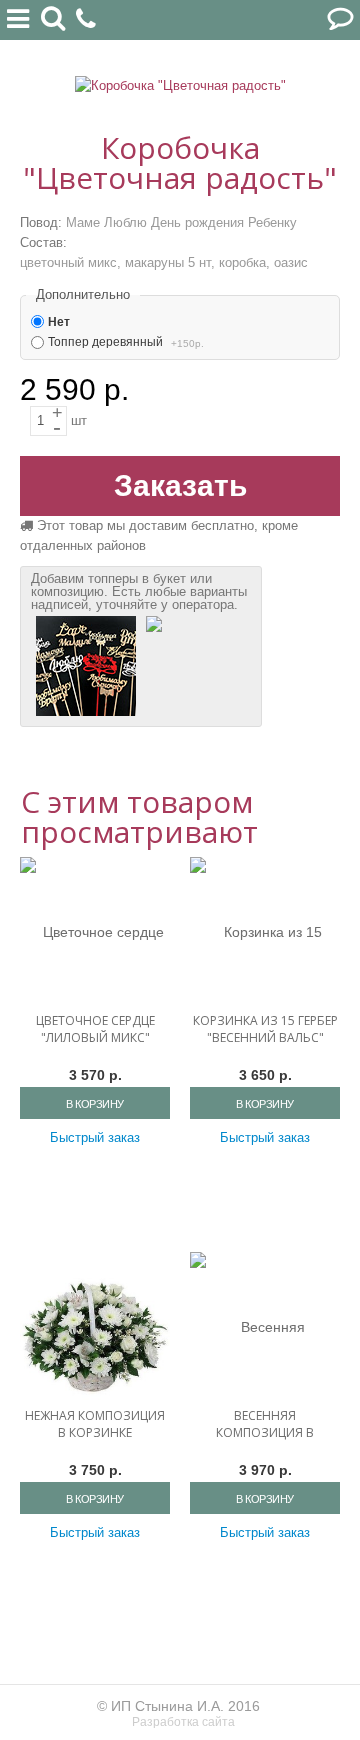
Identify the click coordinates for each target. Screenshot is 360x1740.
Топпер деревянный (105, 342)
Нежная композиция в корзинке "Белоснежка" (95, 1432)
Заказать (180, 485)
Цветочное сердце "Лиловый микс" (95, 1029)
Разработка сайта (185, 1722)
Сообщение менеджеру (340, 20)
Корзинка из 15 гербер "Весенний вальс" (265, 1029)
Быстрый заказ (95, 1137)
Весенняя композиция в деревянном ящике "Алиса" (265, 1433)
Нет (59, 322)
